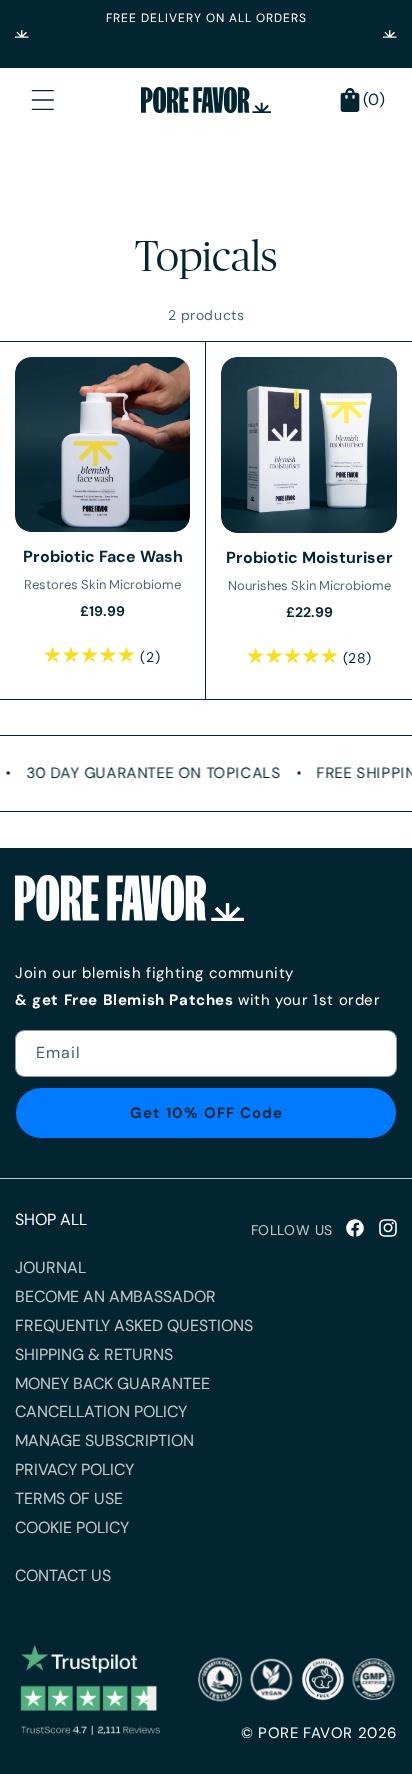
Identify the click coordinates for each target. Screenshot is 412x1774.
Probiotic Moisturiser (309, 557)
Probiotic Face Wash (103, 556)
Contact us (63, 1575)
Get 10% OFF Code (206, 1113)
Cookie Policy (72, 1527)
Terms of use (69, 1498)
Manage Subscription (104, 1440)
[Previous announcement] (22, 34)
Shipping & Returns (94, 1354)
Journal (50, 1267)
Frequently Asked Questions (134, 1325)
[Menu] (43, 100)
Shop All (51, 1219)
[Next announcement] (390, 34)
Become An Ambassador (115, 1296)
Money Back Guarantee (112, 1383)
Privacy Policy (74, 1469)
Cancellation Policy (101, 1411)
